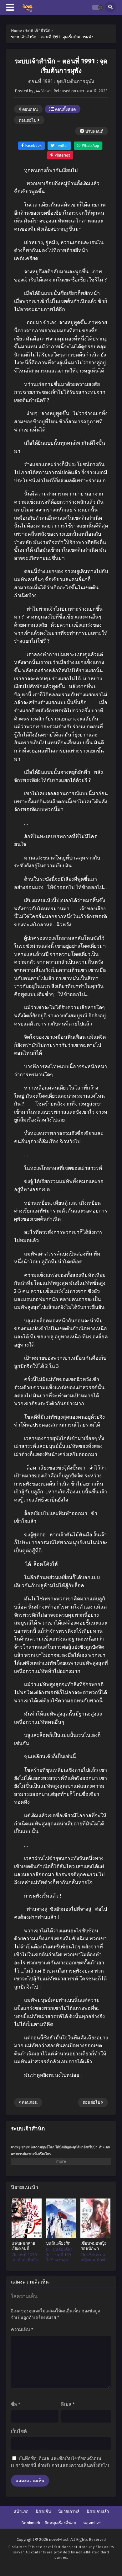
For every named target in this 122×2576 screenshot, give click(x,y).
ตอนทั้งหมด (65, 109)
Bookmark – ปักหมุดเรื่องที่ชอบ (49, 2523)
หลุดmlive (92, 2523)
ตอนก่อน (30, 109)
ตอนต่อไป (28, 120)
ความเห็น (22, 2330)
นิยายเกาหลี (69, 2512)
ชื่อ (16, 2404)
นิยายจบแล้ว (98, 2512)
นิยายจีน (43, 2512)
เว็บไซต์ (19, 2431)
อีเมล (68, 2404)
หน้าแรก (21, 2512)
